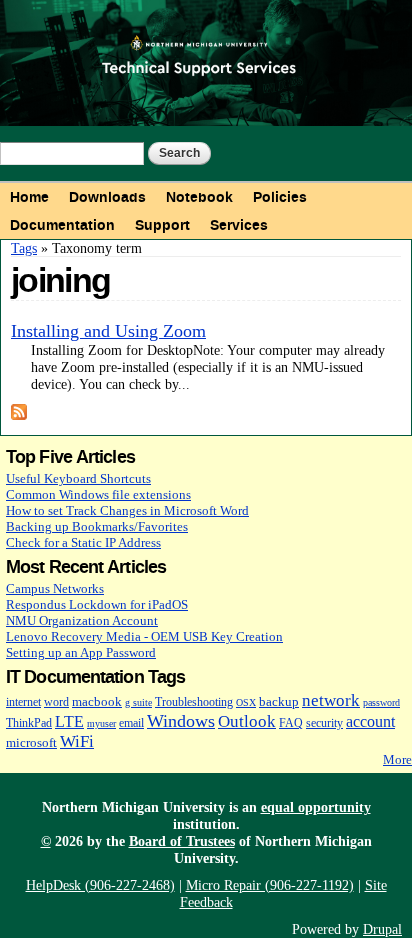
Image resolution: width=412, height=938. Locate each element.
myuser (101, 723)
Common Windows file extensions (98, 494)
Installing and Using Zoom (108, 331)
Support (162, 225)
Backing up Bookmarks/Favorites (97, 526)
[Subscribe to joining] (19, 411)
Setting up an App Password (81, 652)
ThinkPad (29, 723)
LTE (69, 721)
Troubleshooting (194, 702)
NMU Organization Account (82, 620)
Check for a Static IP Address (83, 542)
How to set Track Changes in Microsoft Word (127, 510)
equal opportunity (316, 807)
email (131, 723)
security (324, 723)
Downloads (107, 197)
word (56, 702)
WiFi (77, 741)
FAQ (291, 723)
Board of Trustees (182, 841)
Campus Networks (55, 588)
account (370, 721)
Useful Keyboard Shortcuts (78, 478)
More (397, 759)
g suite (138, 702)
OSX (246, 702)
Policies (280, 197)
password (381, 702)
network (331, 700)
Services (239, 225)
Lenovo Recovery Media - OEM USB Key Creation (144, 636)
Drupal (382, 929)
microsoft (31, 742)
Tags (24, 248)
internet (23, 702)
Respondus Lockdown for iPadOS (97, 604)
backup (279, 701)
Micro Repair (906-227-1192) (270, 885)
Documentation (62, 225)
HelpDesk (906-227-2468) (100, 885)
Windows (181, 721)
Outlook (247, 721)
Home (29, 197)
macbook (97, 701)
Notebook (199, 197)
